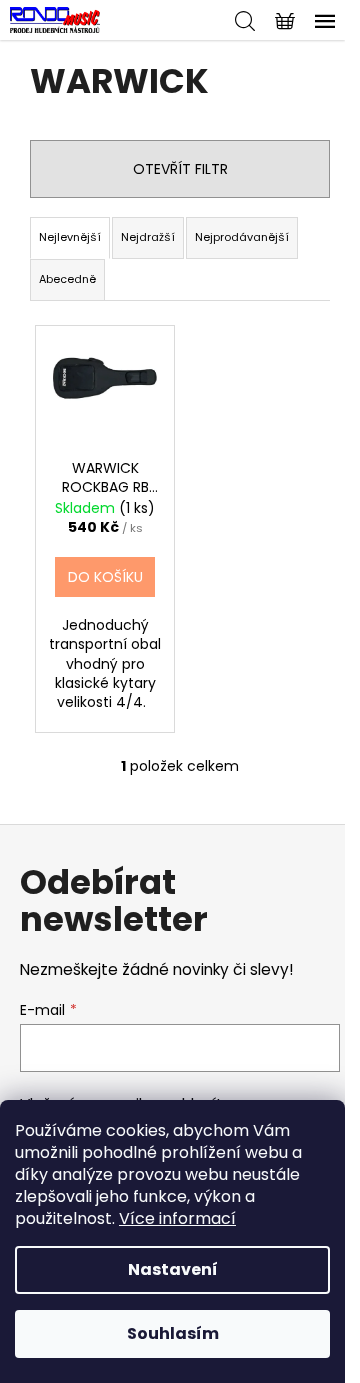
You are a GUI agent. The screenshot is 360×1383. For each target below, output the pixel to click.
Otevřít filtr (180, 169)
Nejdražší (148, 237)
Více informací (177, 1218)
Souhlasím (173, 1333)
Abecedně (67, 279)
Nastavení (173, 1269)
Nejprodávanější (242, 237)
